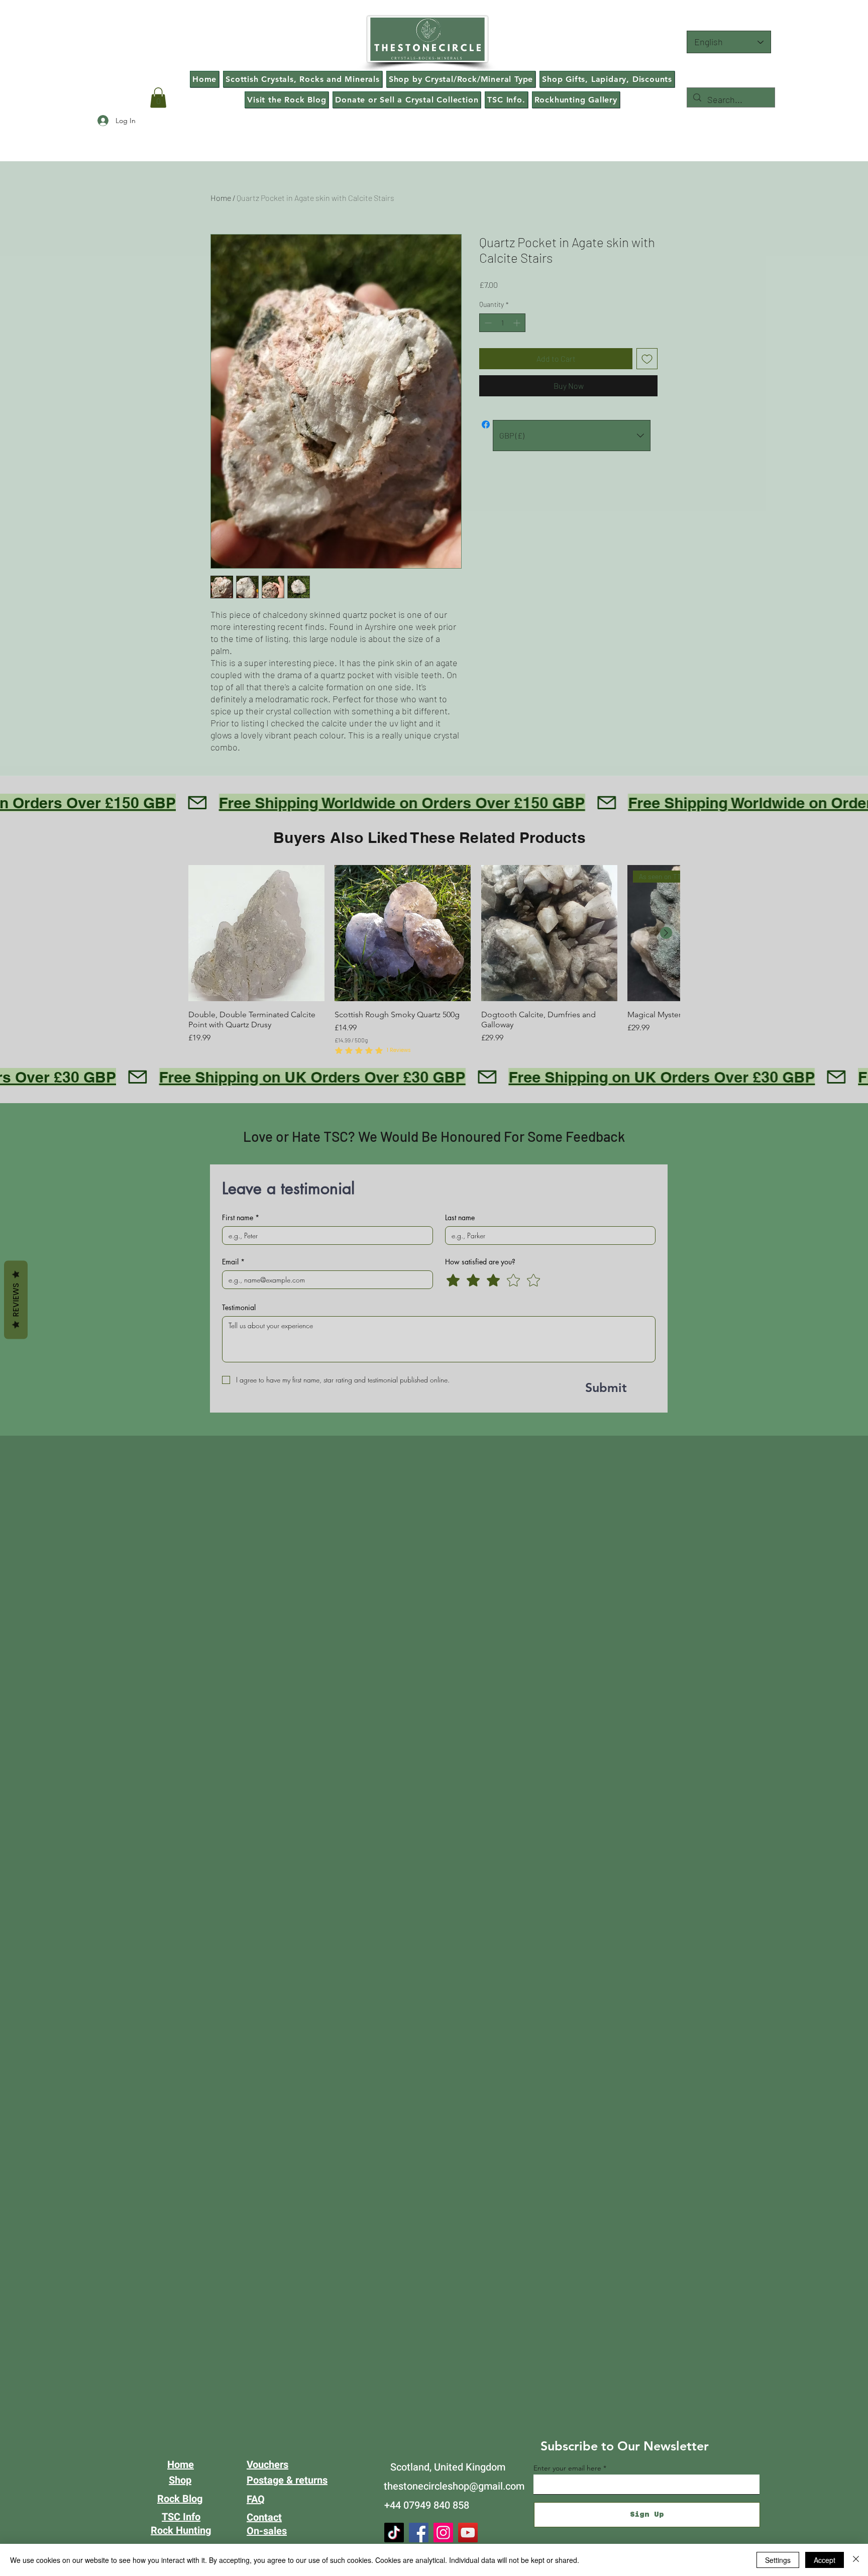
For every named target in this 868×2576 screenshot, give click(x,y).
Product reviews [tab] (242, 866)
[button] (158, 98)
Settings (778, 2560)
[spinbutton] (502, 323)
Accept (825, 2560)
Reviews (16, 1300)
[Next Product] (666, 1118)
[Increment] (518, 323)
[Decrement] (487, 323)
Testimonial (239, 1493)
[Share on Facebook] (486, 424)
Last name (460, 1403)
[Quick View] (256, 1118)
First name (241, 1403)
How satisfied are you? (480, 1447)
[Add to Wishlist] (647, 359)
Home (221, 198)
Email (233, 1447)
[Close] (856, 2560)
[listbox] (572, 436)
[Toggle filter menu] (634, 895)
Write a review (550, 800)
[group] (434, 1146)
